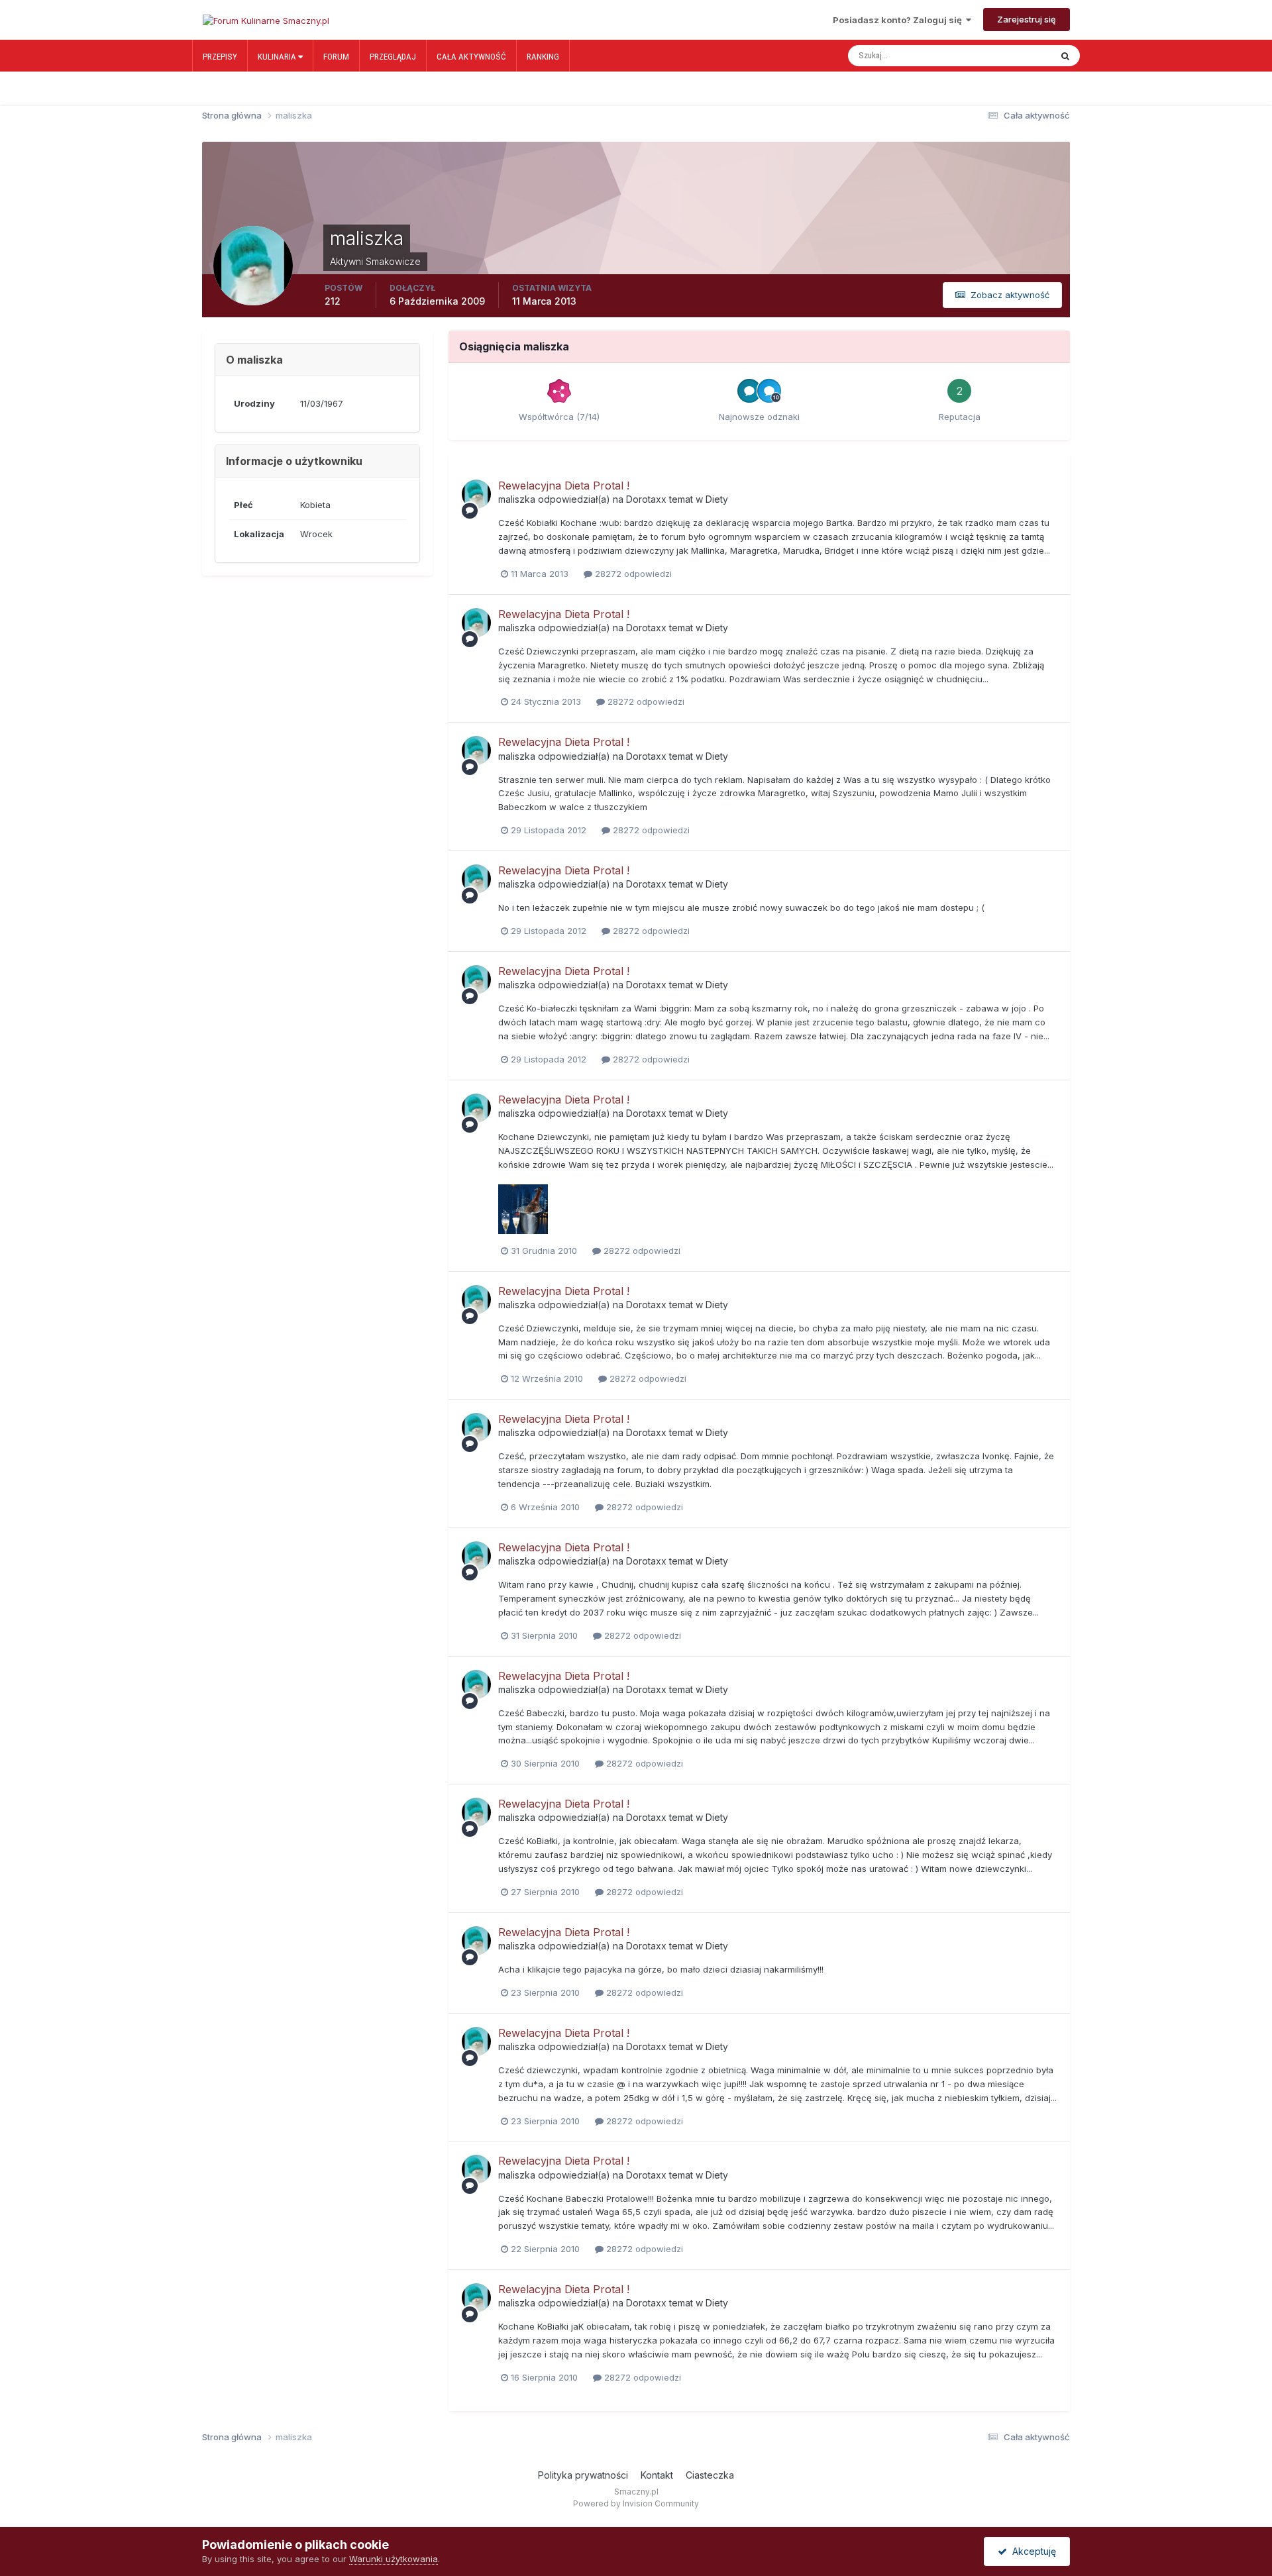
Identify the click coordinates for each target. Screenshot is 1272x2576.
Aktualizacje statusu (1000, 56)
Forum (336, 57)
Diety (717, 499)
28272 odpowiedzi (632, 574)
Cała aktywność (471, 57)
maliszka (517, 499)
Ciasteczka (710, 2475)
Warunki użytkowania (394, 2559)
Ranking (543, 57)
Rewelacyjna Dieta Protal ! (564, 486)
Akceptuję (1032, 2551)
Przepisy (220, 57)
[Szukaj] (1065, 56)
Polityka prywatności (583, 2475)
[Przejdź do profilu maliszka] (476, 494)
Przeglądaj (393, 57)
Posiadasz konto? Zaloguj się (899, 20)
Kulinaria (278, 57)
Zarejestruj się (1027, 19)
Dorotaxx (646, 499)
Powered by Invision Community (636, 2503)
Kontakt (657, 2475)
